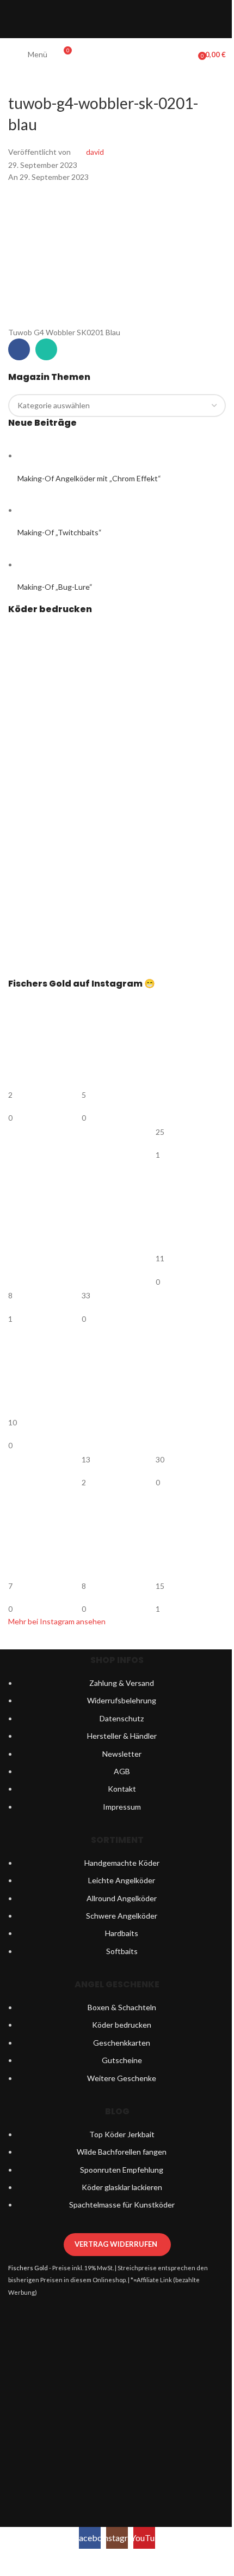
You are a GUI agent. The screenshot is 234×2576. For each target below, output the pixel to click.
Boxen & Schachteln (122, 2007)
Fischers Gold (28, 2268)
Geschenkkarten (122, 2043)
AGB (122, 1771)
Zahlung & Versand (122, 1683)
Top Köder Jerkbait (122, 2134)
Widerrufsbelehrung (122, 1700)
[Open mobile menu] (13, 55)
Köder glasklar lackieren (122, 2187)
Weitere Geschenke (122, 2078)
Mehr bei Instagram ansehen (57, 1621)
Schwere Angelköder (122, 1916)
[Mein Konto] (186, 55)
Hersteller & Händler (122, 1736)
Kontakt (122, 1789)
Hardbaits (122, 1933)
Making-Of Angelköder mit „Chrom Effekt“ (89, 478)
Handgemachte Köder (122, 1863)
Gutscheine (122, 2060)
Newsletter (122, 1754)
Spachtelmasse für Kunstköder (122, 2205)
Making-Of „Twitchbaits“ (60, 532)
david (95, 152)
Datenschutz (122, 1718)
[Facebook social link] (19, 349)
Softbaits (122, 1951)
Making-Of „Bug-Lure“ (55, 587)
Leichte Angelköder (122, 1880)
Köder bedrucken (122, 2025)
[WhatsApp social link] (46, 349)
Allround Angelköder (122, 1898)
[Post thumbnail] (38, 455)
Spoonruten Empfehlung (122, 2170)
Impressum (122, 1807)
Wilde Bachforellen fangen (122, 2152)
